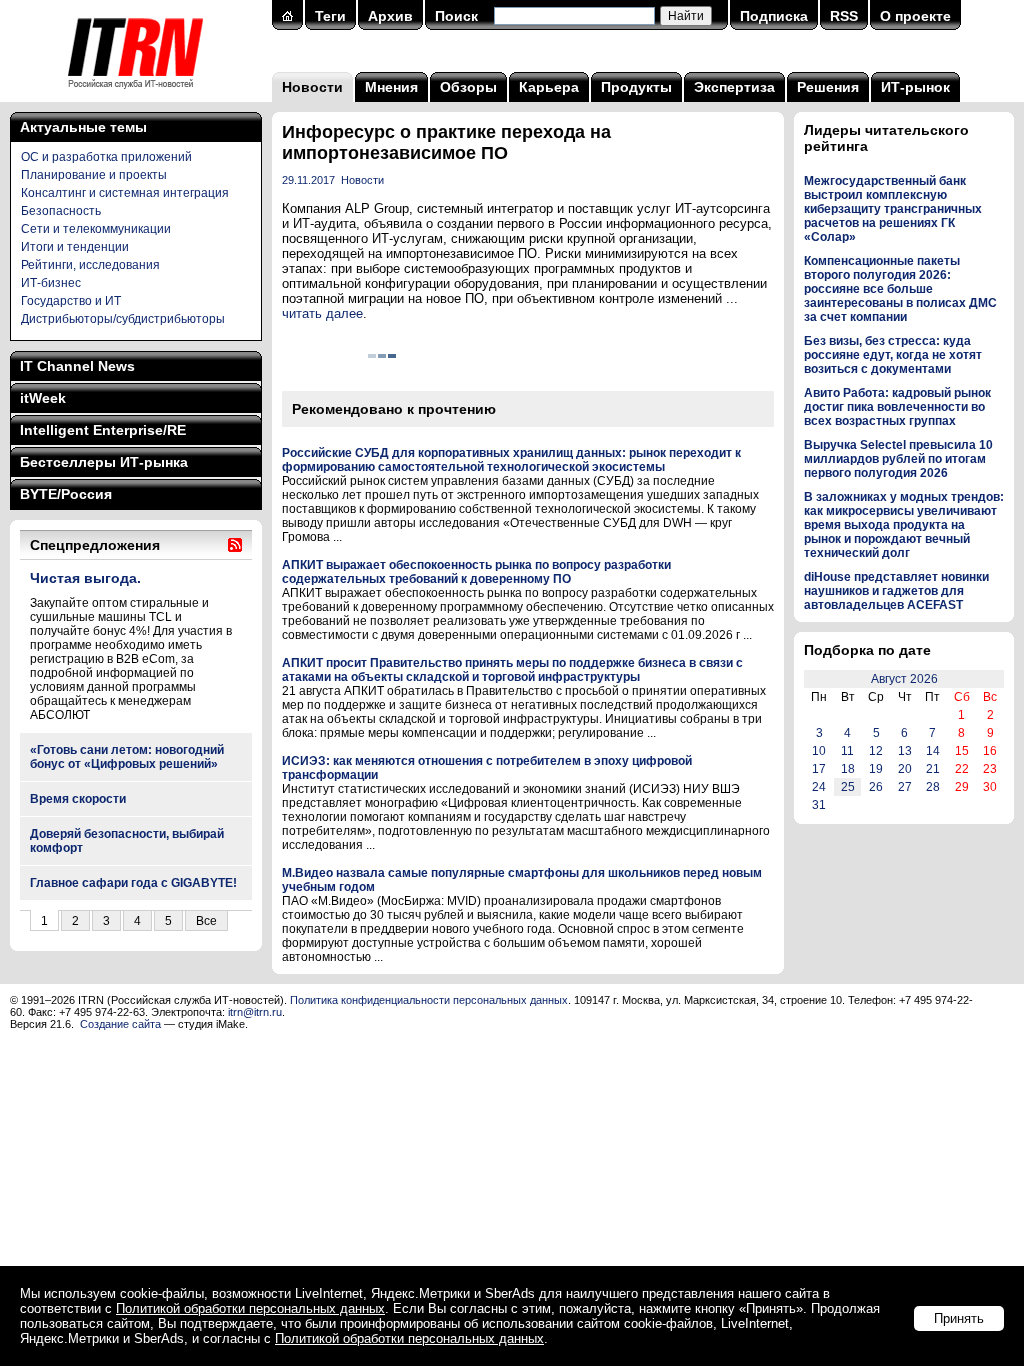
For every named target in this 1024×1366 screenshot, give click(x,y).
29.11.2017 (308, 180)
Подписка (774, 16)
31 (819, 805)
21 (933, 769)
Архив (390, 16)
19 (876, 769)
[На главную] (135, 95)
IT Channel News (77, 366)
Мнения (391, 87)
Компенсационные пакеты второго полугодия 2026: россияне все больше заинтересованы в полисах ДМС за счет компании (900, 289)
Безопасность (61, 211)
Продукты (636, 87)
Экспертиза (734, 87)
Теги (330, 16)
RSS (844, 16)
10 (819, 751)
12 (876, 751)
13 (905, 751)
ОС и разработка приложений (106, 157)
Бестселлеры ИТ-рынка (104, 462)
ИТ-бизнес (51, 283)
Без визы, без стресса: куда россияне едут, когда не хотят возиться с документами (893, 355)
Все (206, 921)
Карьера (549, 87)
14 (933, 751)
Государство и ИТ (71, 301)
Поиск (456, 16)
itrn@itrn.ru (255, 1012)
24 (819, 787)
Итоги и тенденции (75, 247)
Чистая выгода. (85, 578)
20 (905, 769)
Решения (828, 87)
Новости (312, 87)
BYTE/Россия (66, 494)
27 (905, 787)
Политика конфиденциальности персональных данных (429, 1000)
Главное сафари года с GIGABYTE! (133, 883)
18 (848, 769)
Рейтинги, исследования (90, 265)
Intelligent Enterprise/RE (103, 430)
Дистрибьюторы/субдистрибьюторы (123, 319)
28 (933, 787)
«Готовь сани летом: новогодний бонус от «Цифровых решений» (127, 757)
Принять (959, 1318)
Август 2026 (904, 679)
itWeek (43, 398)
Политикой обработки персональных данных (250, 1308)
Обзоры (468, 87)
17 (819, 769)
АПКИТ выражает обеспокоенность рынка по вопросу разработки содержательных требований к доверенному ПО (476, 572)
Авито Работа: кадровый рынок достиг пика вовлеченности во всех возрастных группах (897, 407)
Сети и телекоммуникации (96, 229)
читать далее (322, 313)
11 (847, 751)
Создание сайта (120, 1024)
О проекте (915, 16)
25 (848, 787)
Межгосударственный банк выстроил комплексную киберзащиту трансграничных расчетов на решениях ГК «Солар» (893, 209)
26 (876, 787)
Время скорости (78, 799)
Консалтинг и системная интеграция (125, 193)
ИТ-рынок (915, 87)
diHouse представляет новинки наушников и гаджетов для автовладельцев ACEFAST (896, 591)
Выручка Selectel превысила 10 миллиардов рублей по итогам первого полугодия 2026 (898, 459)
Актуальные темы (83, 127)
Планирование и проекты (94, 175)
